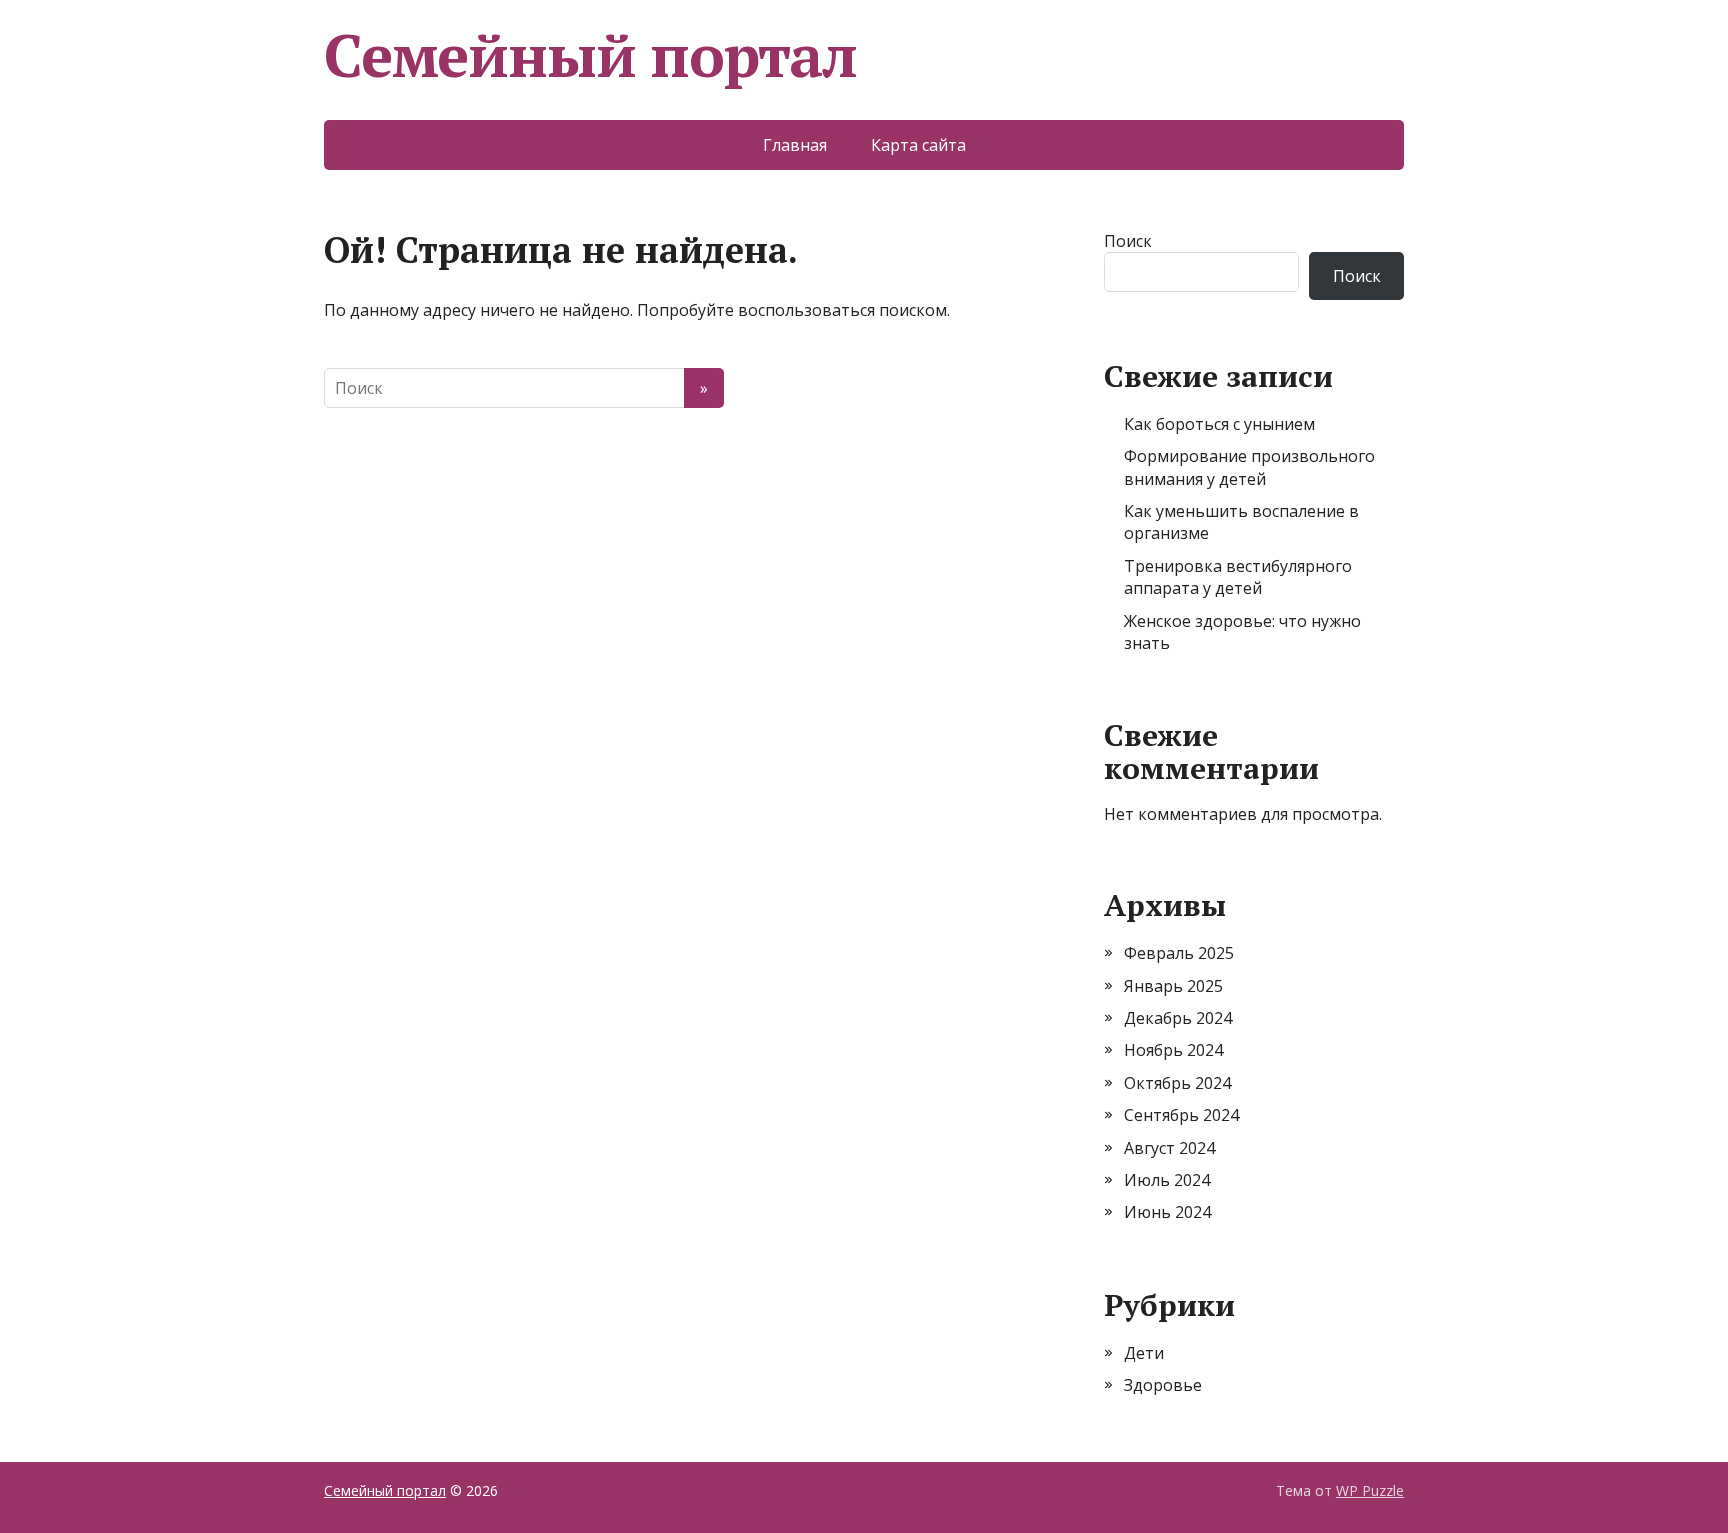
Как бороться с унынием (1219, 424)
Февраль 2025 (1179, 953)
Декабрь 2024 (1178, 1018)
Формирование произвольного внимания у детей (1249, 467)
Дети (1144, 1353)
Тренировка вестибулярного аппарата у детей (1238, 577)
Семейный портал (590, 55)
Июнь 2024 (1167, 1212)
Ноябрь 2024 (1173, 1050)
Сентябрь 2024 (1181, 1115)
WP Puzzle (1370, 1490)
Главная (795, 145)
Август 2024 (1169, 1148)
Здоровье (1163, 1385)
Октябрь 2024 (1177, 1083)
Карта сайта (918, 145)
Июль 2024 (1167, 1180)
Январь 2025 (1173, 986)
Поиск (1128, 241)
